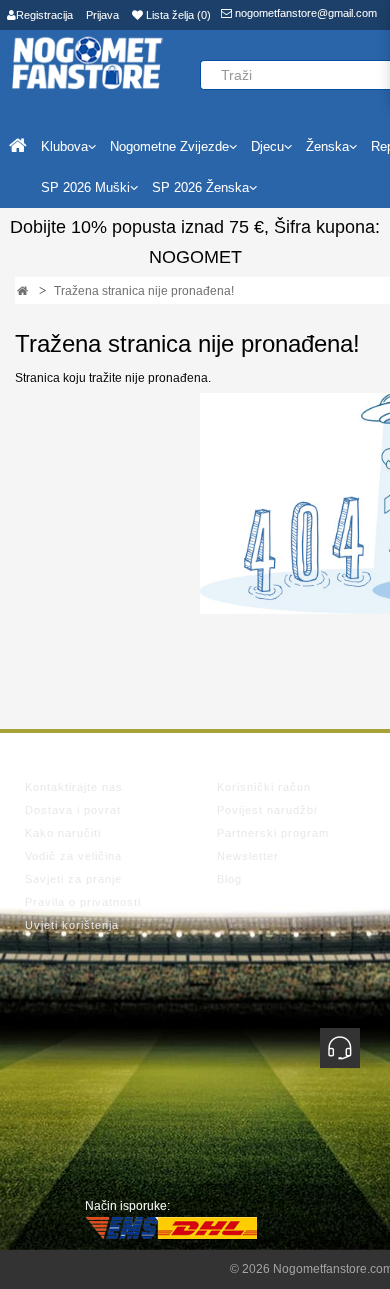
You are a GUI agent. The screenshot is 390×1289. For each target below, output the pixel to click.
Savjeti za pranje (73, 879)
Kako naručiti (63, 833)
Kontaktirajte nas (74, 787)
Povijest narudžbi (267, 810)
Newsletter (248, 856)
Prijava (102, 15)
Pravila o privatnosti (83, 902)
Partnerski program (273, 833)
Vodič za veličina (73, 856)
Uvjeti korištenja (72, 925)
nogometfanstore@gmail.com (304, 13)
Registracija (44, 15)
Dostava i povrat (73, 810)
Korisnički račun (264, 787)
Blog (229, 879)
